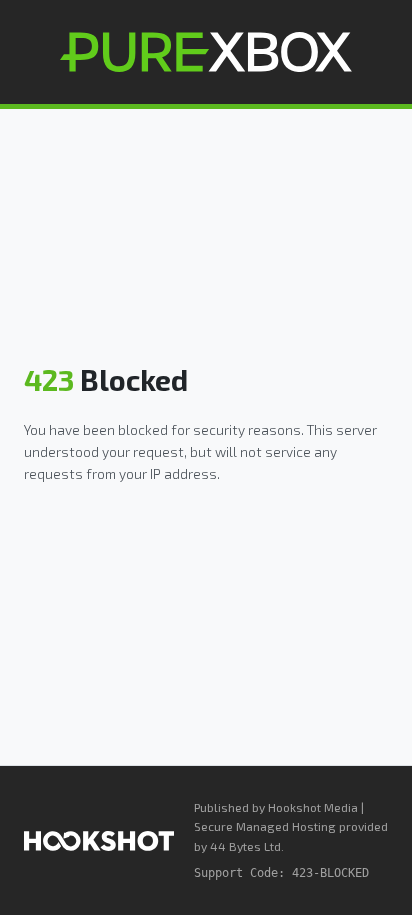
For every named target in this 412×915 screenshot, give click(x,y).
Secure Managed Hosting (265, 826)
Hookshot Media (313, 807)
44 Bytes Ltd (245, 846)
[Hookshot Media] (99, 841)
